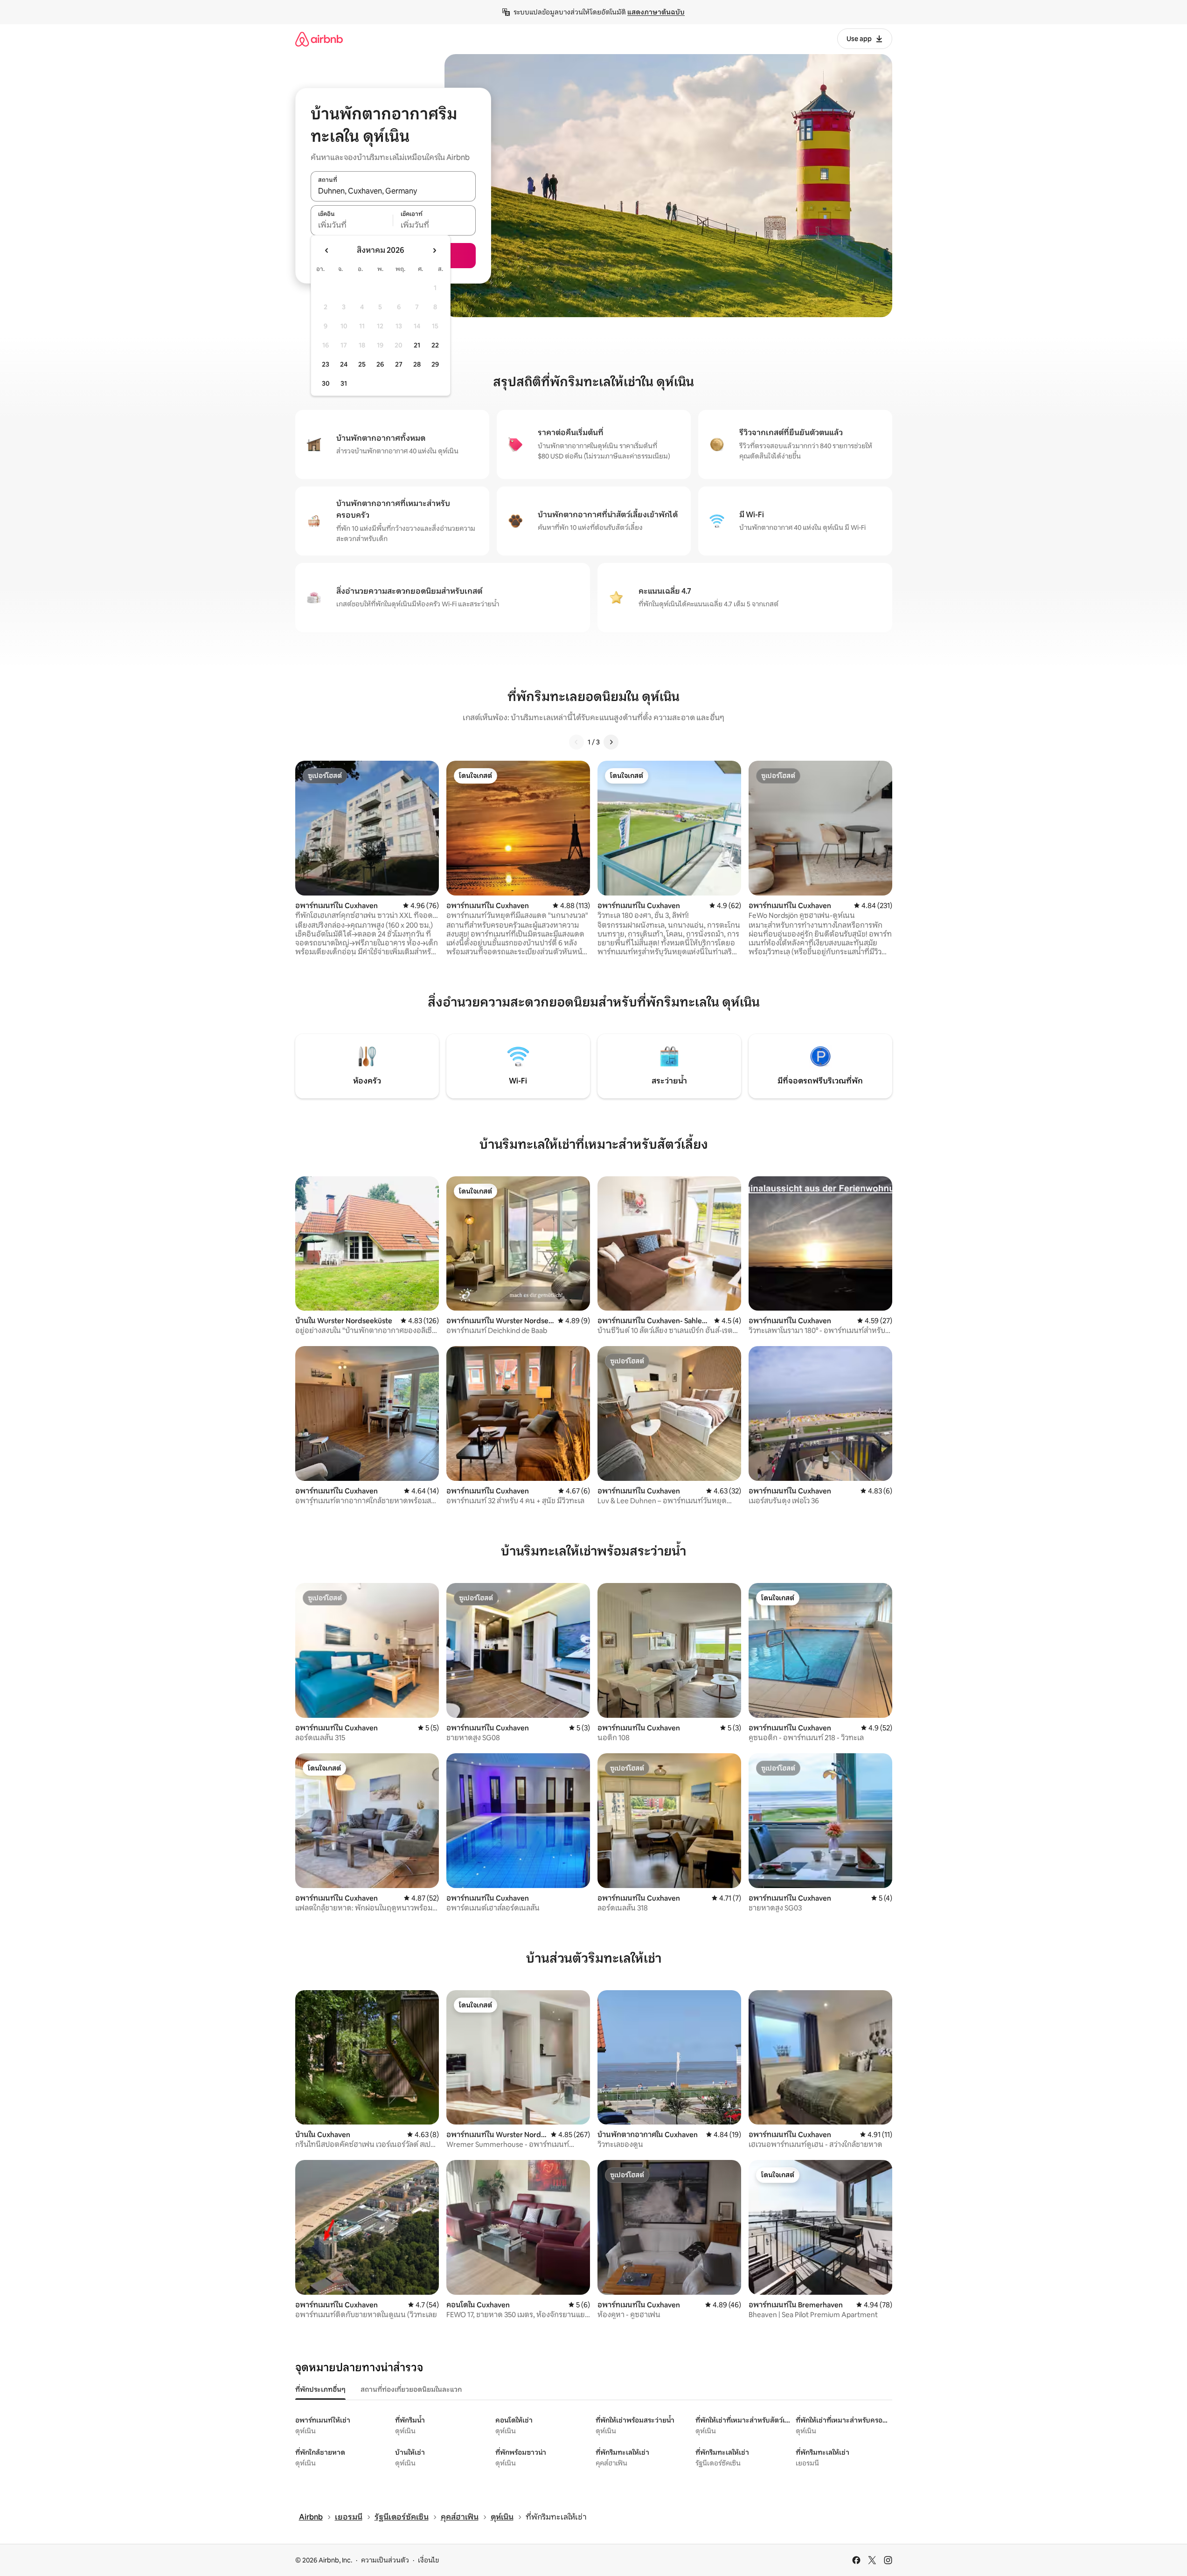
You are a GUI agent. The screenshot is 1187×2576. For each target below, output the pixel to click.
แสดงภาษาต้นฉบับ (656, 12)
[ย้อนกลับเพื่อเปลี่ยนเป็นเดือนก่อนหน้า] (327, 250)
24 (344, 364)
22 (435, 345)
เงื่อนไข (428, 2560)
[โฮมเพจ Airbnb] (319, 39)
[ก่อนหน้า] (576, 742)
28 (417, 364)
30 (326, 383)
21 (417, 345)
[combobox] (393, 191)
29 (435, 364)
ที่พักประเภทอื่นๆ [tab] (320, 2389)
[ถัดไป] (611, 742)
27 (399, 364)
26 (380, 364)
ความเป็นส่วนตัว (385, 2560)
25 (362, 364)
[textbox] (352, 225)
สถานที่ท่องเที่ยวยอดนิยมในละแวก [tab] (411, 2389)
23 (326, 364)
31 (344, 383)
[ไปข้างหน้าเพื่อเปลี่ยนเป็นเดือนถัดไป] (434, 250)
